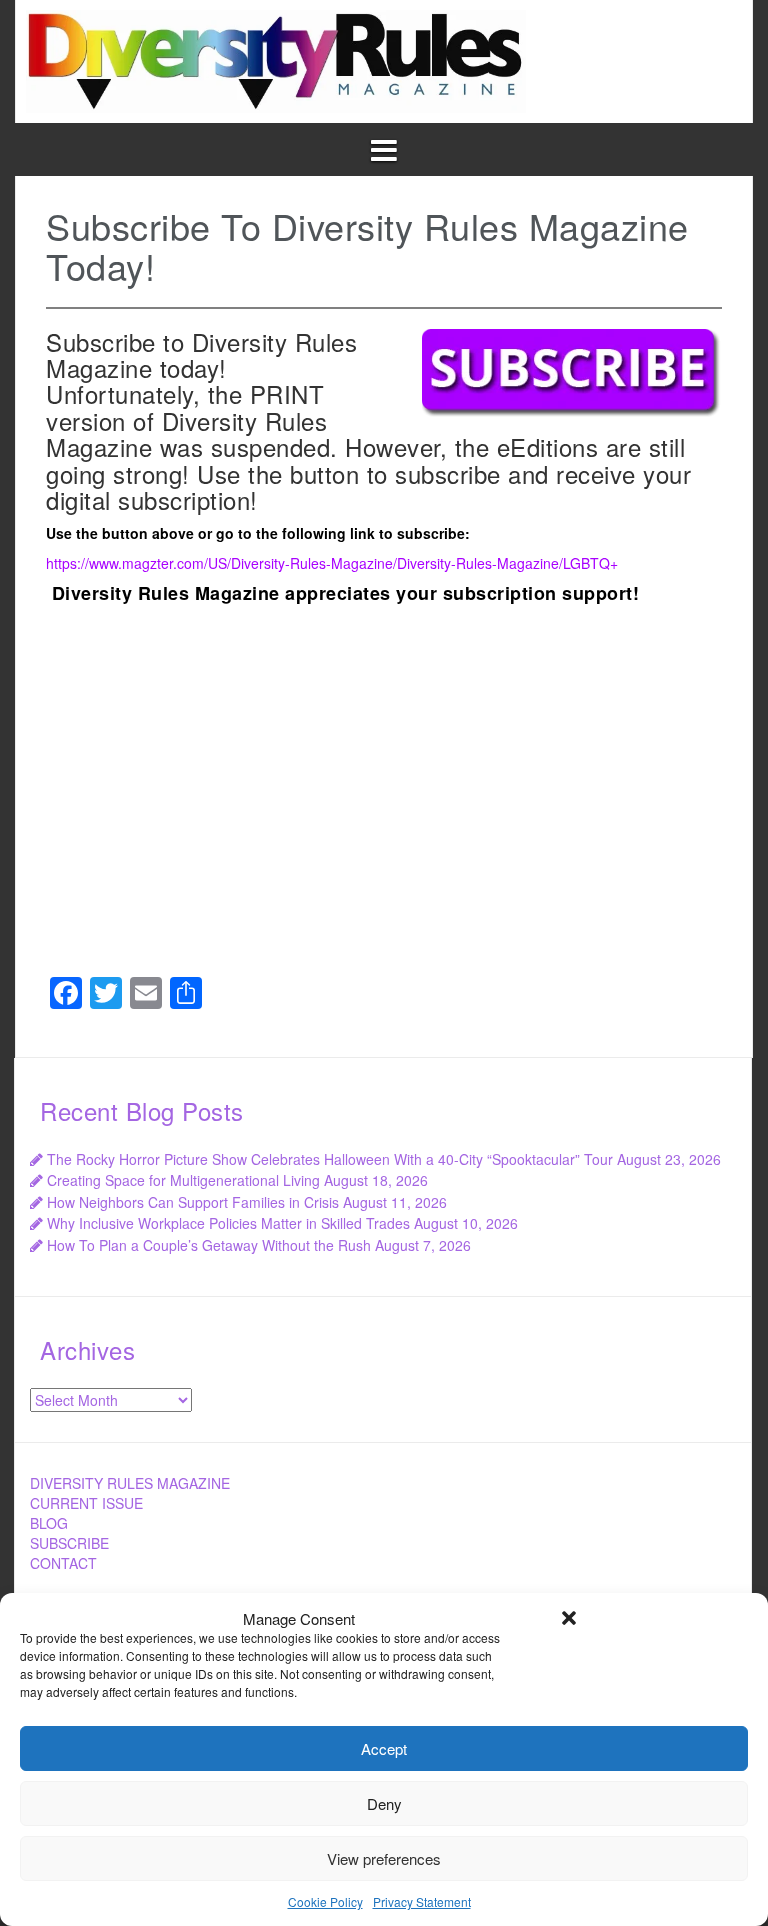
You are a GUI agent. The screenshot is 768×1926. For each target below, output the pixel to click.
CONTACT (63, 1563)
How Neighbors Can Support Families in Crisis (193, 1202)
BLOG (49, 1523)
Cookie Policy (325, 1901)
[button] (569, 1618)
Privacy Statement (422, 1901)
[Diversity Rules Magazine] (276, 59)
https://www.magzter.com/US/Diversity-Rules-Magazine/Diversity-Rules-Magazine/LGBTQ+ (332, 563)
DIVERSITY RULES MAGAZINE (130, 1483)
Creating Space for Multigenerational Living (183, 1180)
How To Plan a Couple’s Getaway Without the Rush (209, 1245)
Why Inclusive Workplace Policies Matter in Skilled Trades (228, 1223)
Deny (384, 1803)
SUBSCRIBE (69, 1543)
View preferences (384, 1858)
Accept (384, 1748)
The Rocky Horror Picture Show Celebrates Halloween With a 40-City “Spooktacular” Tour (330, 1159)
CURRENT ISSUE (86, 1503)
